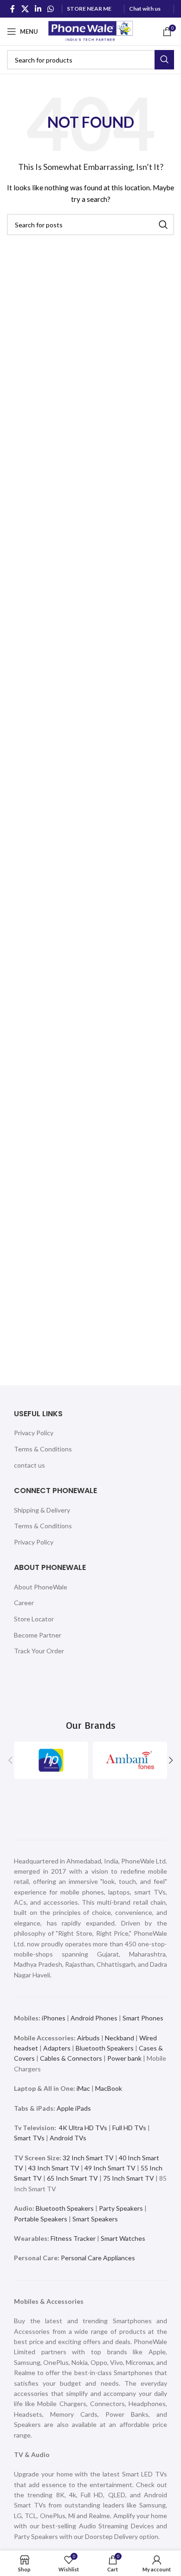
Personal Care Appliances (98, 2258)
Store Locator (34, 1619)
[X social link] (25, 9)
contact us (29, 1465)
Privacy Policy (34, 1433)
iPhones (54, 2018)
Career (24, 1603)
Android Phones (94, 2018)
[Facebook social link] (13, 9)
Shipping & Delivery (42, 1510)
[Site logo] (90, 31)
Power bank (124, 2058)
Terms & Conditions (43, 1449)
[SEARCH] (164, 60)
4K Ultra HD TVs (83, 2128)
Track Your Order (39, 1651)
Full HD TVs (129, 2128)
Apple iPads (74, 2108)
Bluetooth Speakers (105, 2048)
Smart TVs (29, 2138)
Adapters (57, 2048)
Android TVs (68, 2138)
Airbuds (88, 2038)
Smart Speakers (95, 2219)
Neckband (120, 2038)
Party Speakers (121, 2208)
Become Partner (38, 1635)
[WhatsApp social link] (51, 9)
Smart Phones (142, 2018)
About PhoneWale (41, 1587)
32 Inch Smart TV (88, 2158)
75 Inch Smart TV (129, 2178)
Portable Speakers (41, 2219)
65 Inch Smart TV (72, 2178)
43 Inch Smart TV (54, 2168)
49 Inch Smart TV (110, 2168)
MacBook (109, 2088)
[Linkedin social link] (38, 9)
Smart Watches (123, 2238)
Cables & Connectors (71, 2058)
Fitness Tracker (73, 2238)
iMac (83, 2088)
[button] (10, 1760)
